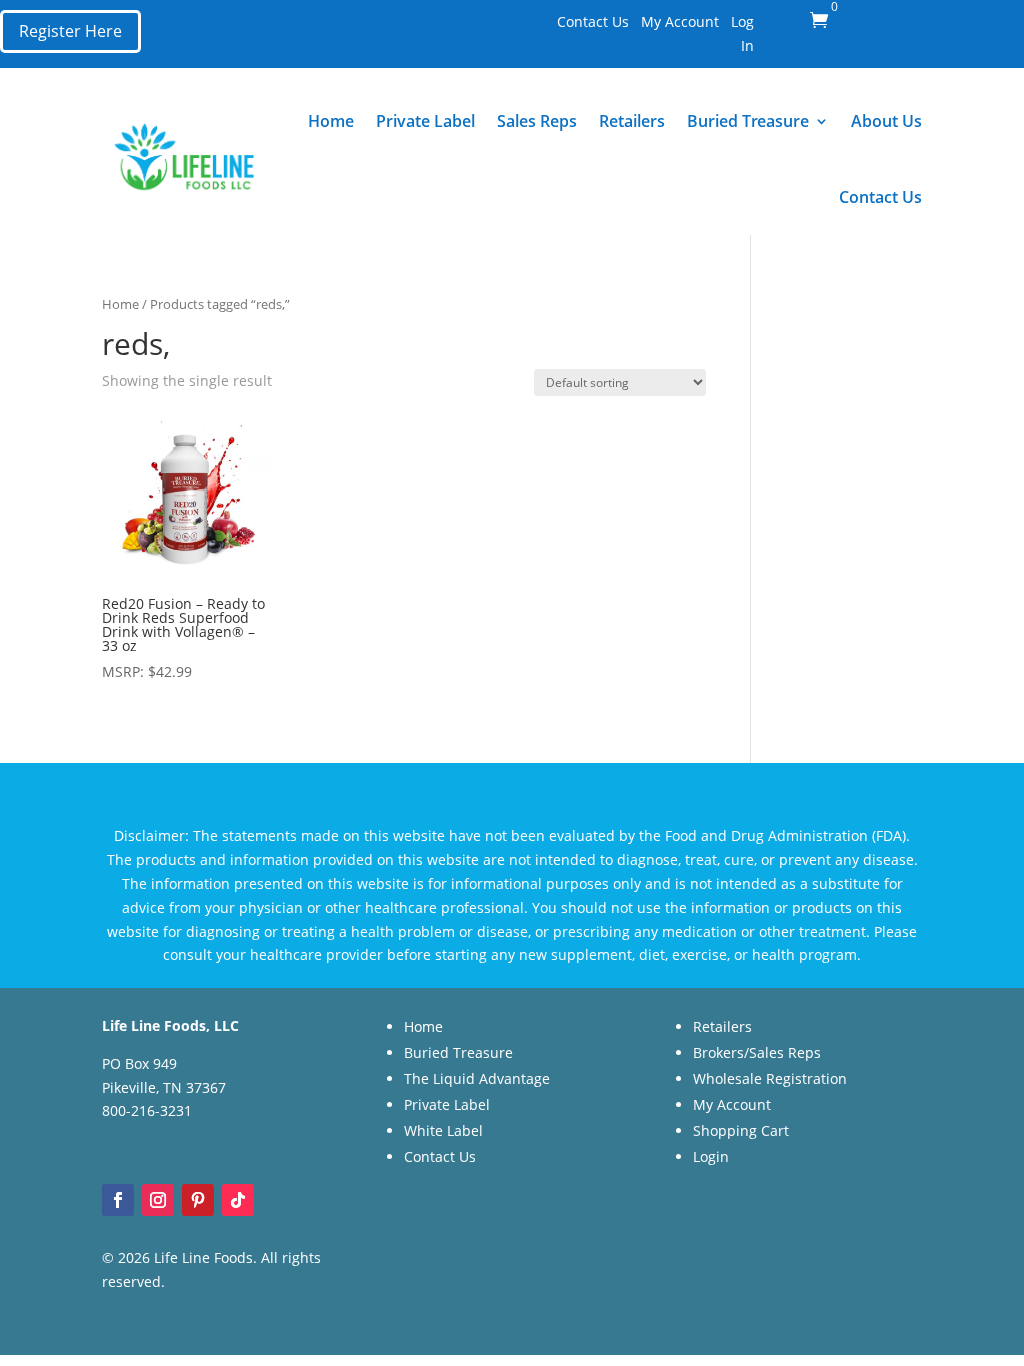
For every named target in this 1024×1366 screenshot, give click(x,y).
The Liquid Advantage (477, 1078)
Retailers (632, 121)
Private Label (425, 121)
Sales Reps (537, 121)
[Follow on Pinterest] (198, 1200)
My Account (680, 21)
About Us (886, 121)
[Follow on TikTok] (238, 1200)
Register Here (70, 31)
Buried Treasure (748, 121)
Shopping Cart (741, 1130)
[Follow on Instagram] (158, 1200)
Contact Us (593, 21)
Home (331, 121)
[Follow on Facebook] (118, 1200)
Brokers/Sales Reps (757, 1052)
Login (711, 1156)
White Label (443, 1130)
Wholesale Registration (770, 1078)
